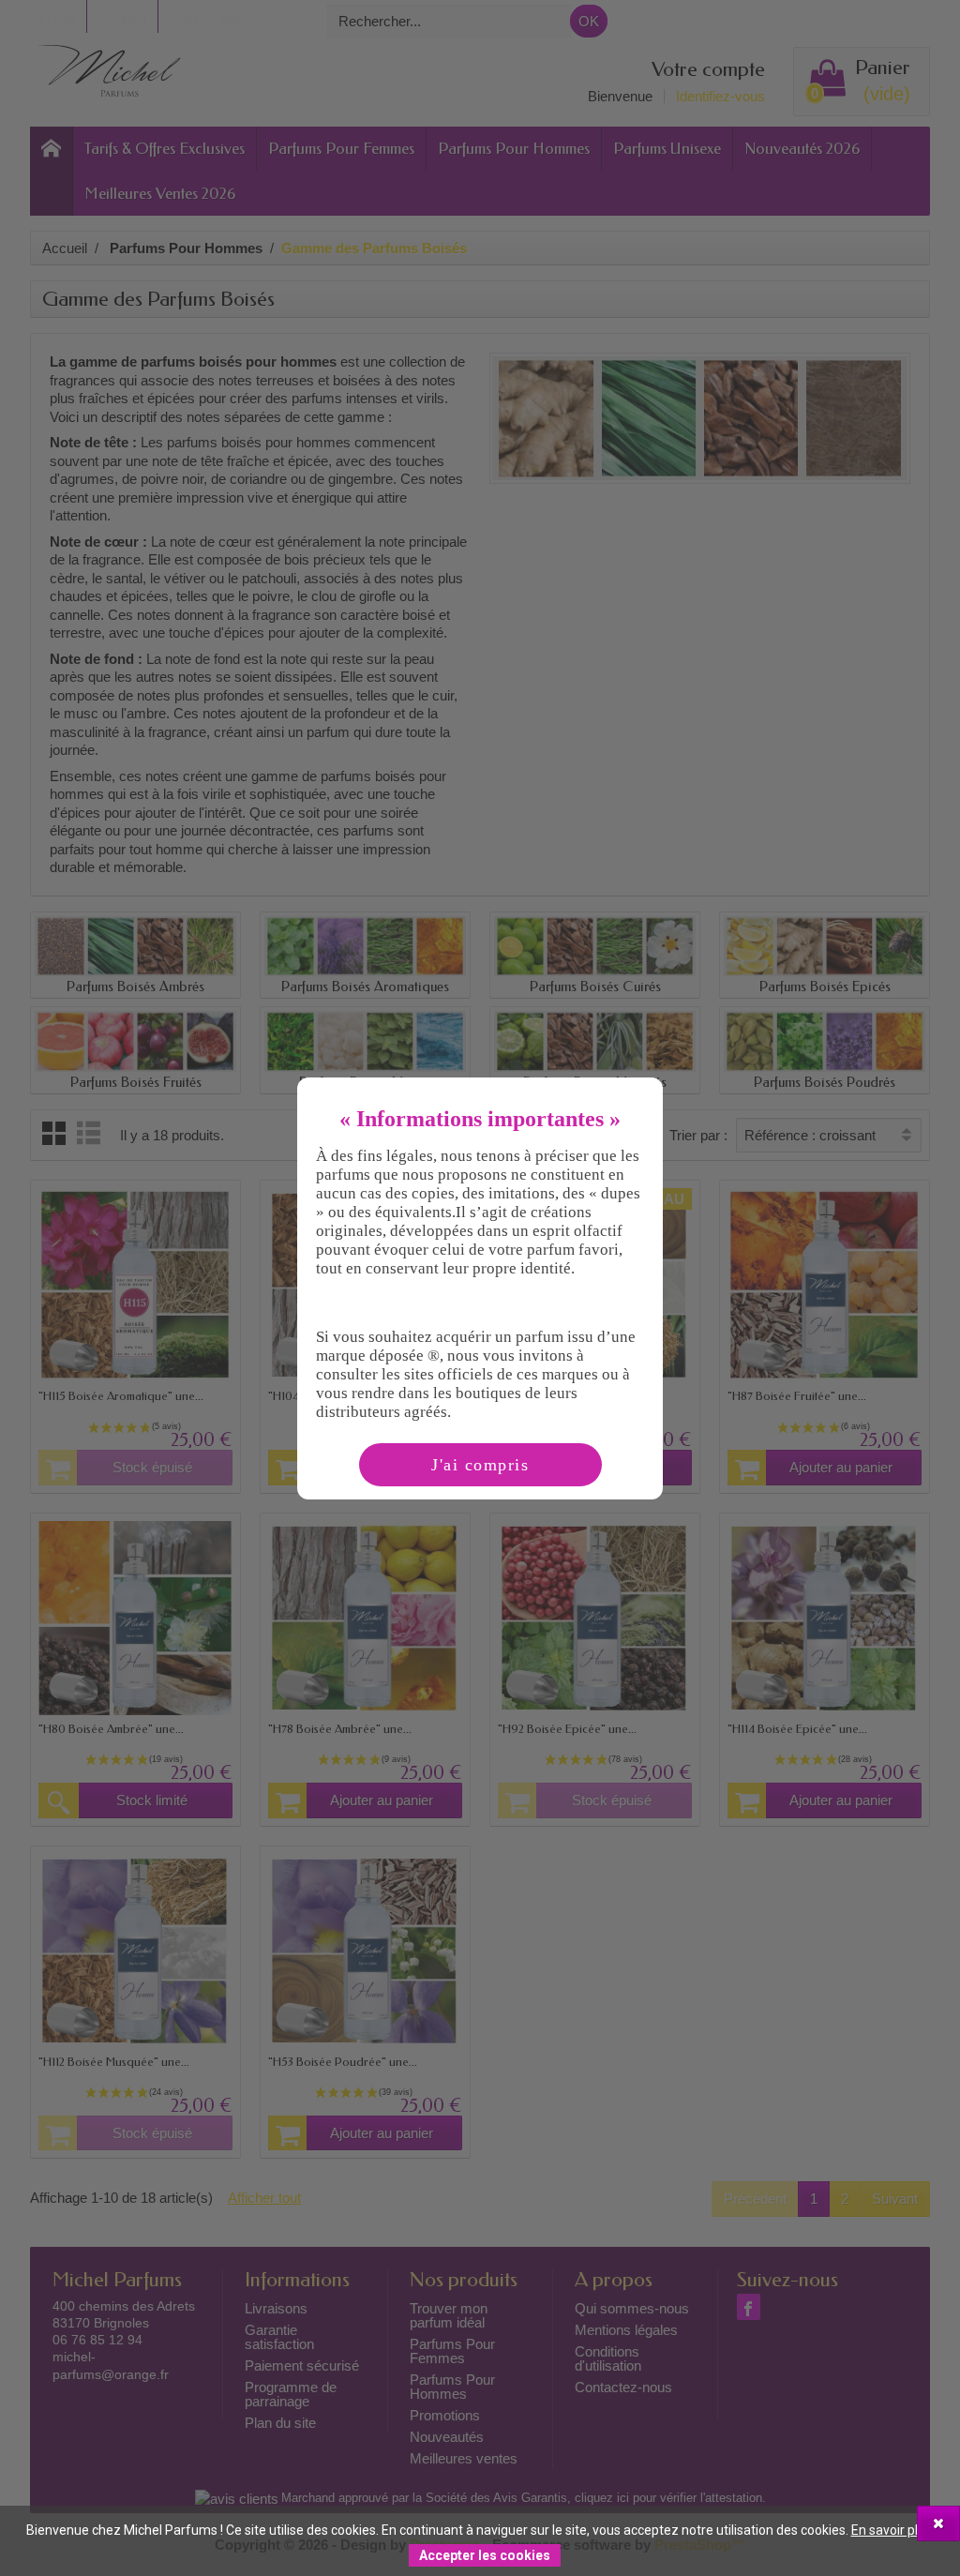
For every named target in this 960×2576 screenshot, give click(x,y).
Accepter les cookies (485, 2555)
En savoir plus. (893, 2530)
